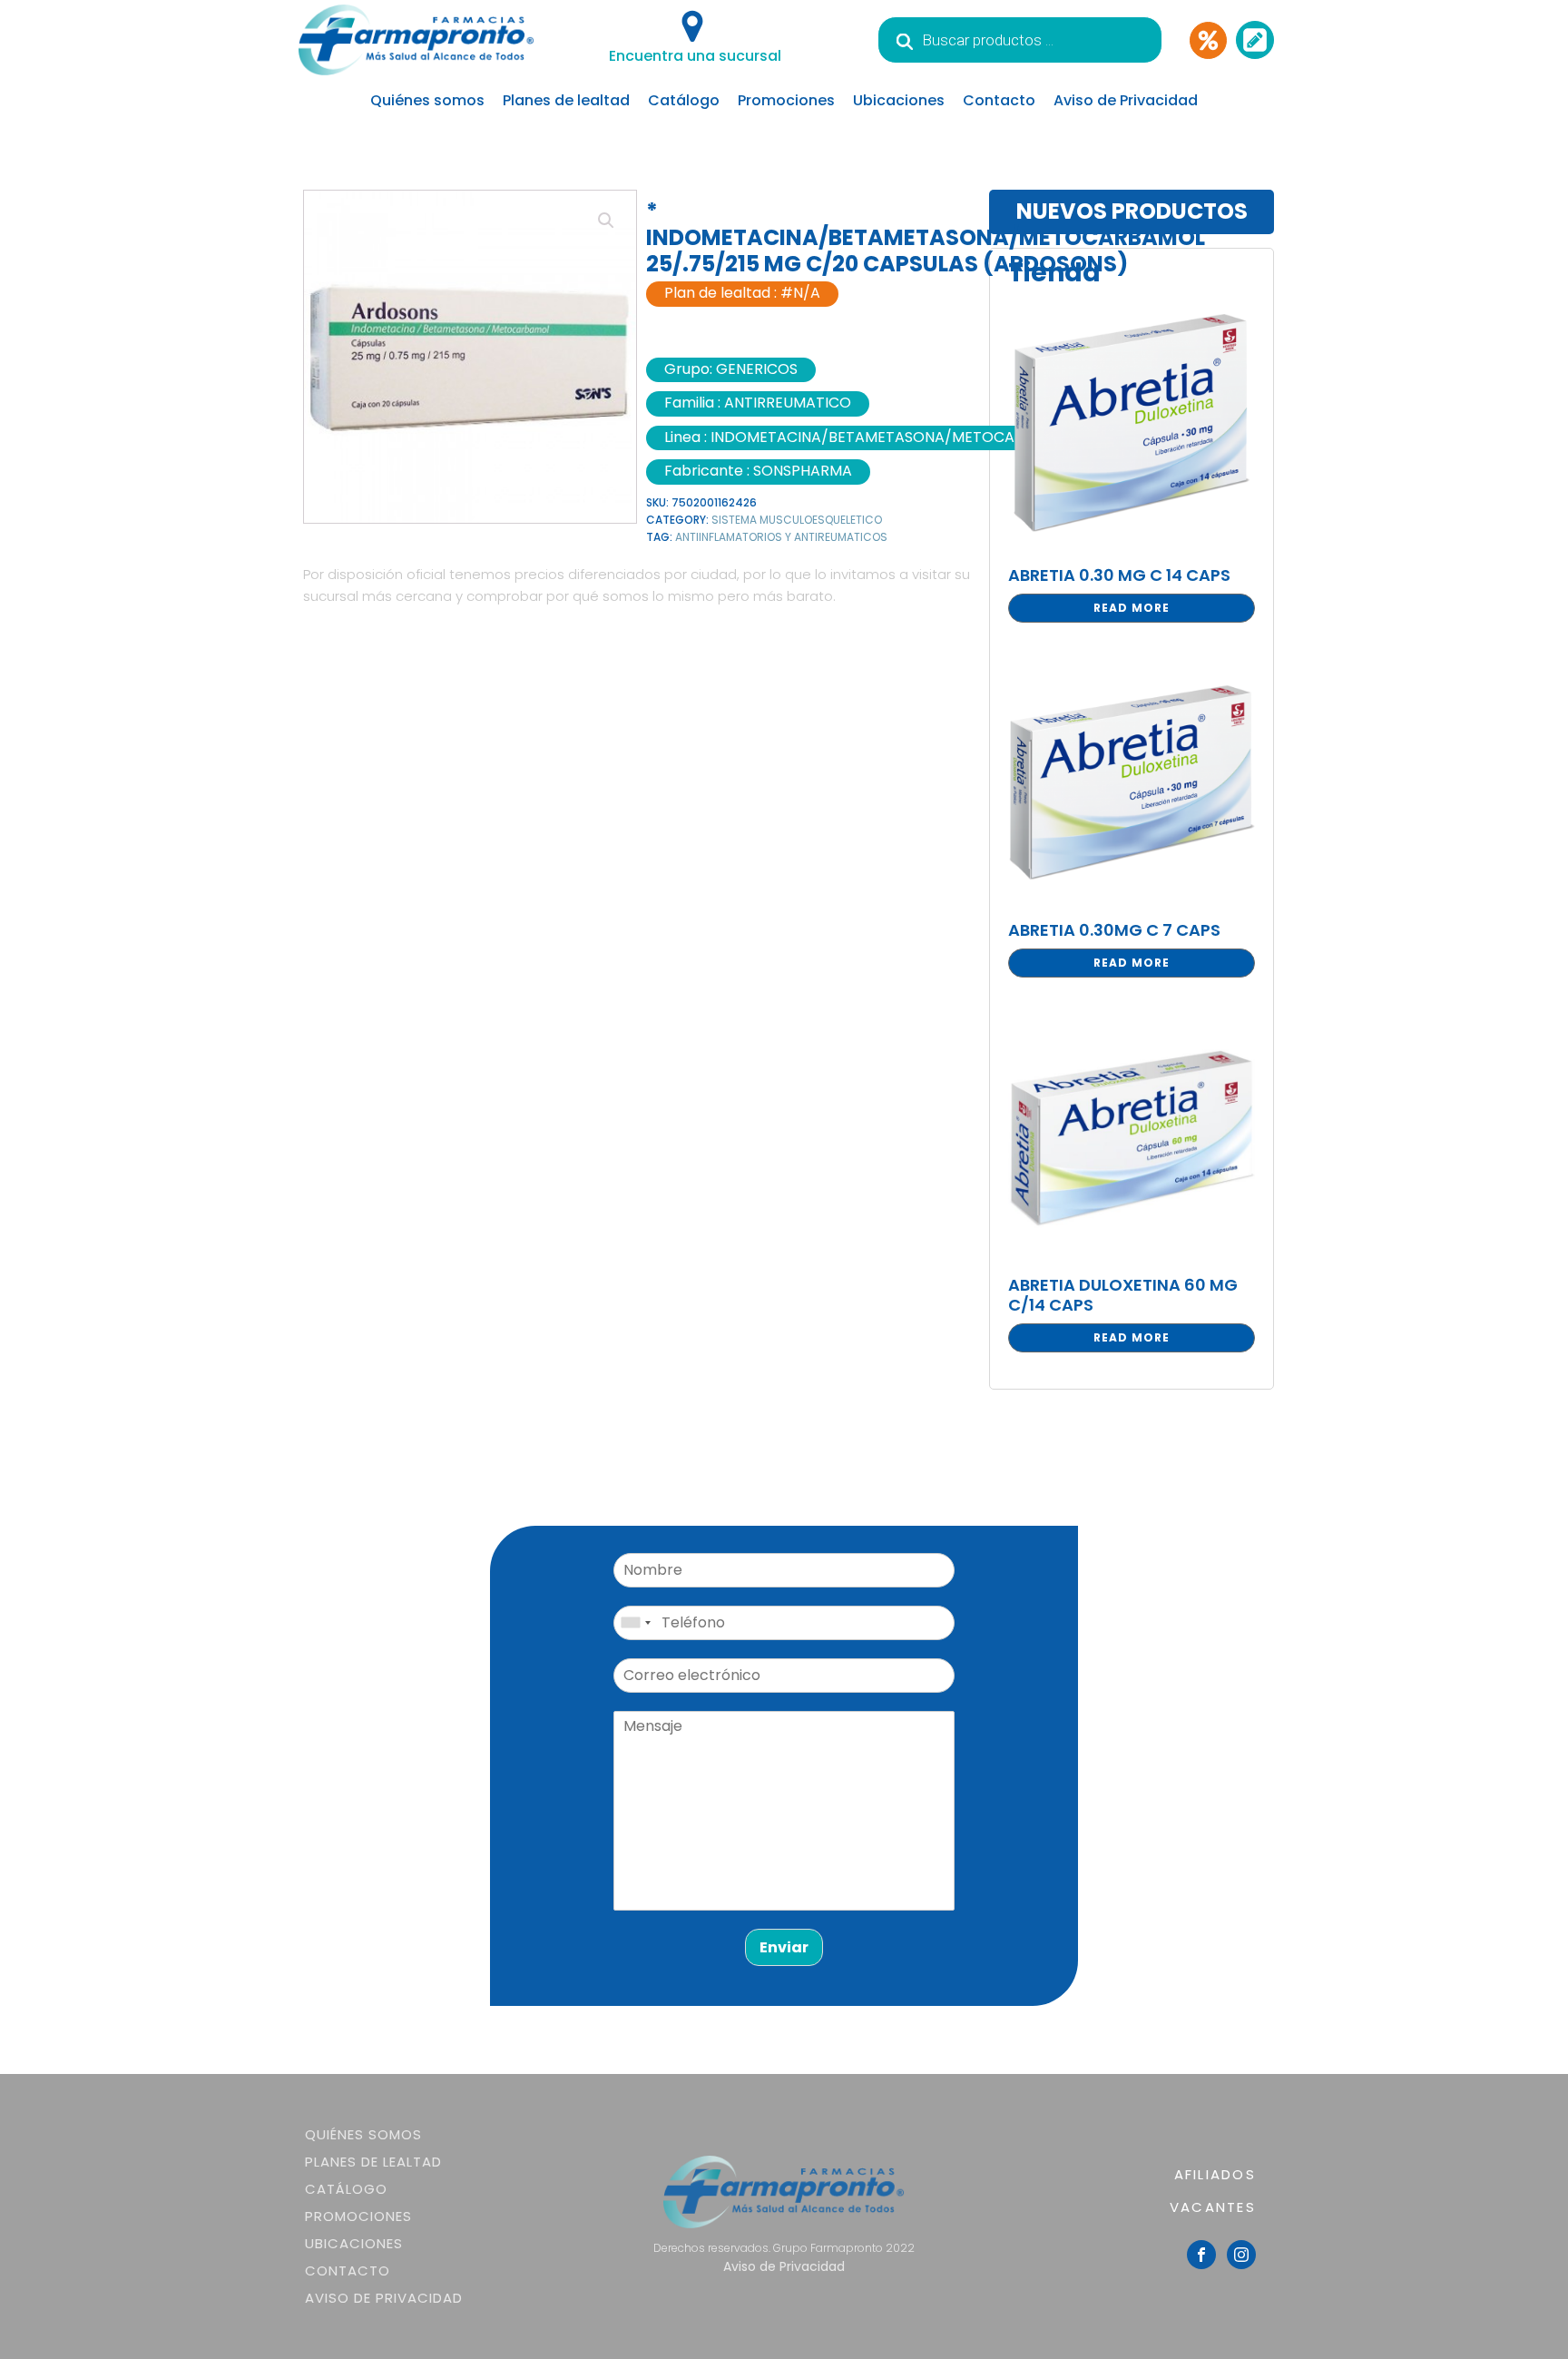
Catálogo (684, 100)
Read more (1132, 608)
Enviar (784, 1947)
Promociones (786, 100)
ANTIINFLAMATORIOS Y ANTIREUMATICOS (781, 537)
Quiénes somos (427, 100)
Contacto (999, 100)
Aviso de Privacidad (1126, 100)
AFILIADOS (1215, 2174)
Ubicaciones (899, 100)
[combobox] (635, 1623)
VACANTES (1213, 2207)
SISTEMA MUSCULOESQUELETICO (797, 520)
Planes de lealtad (566, 100)
